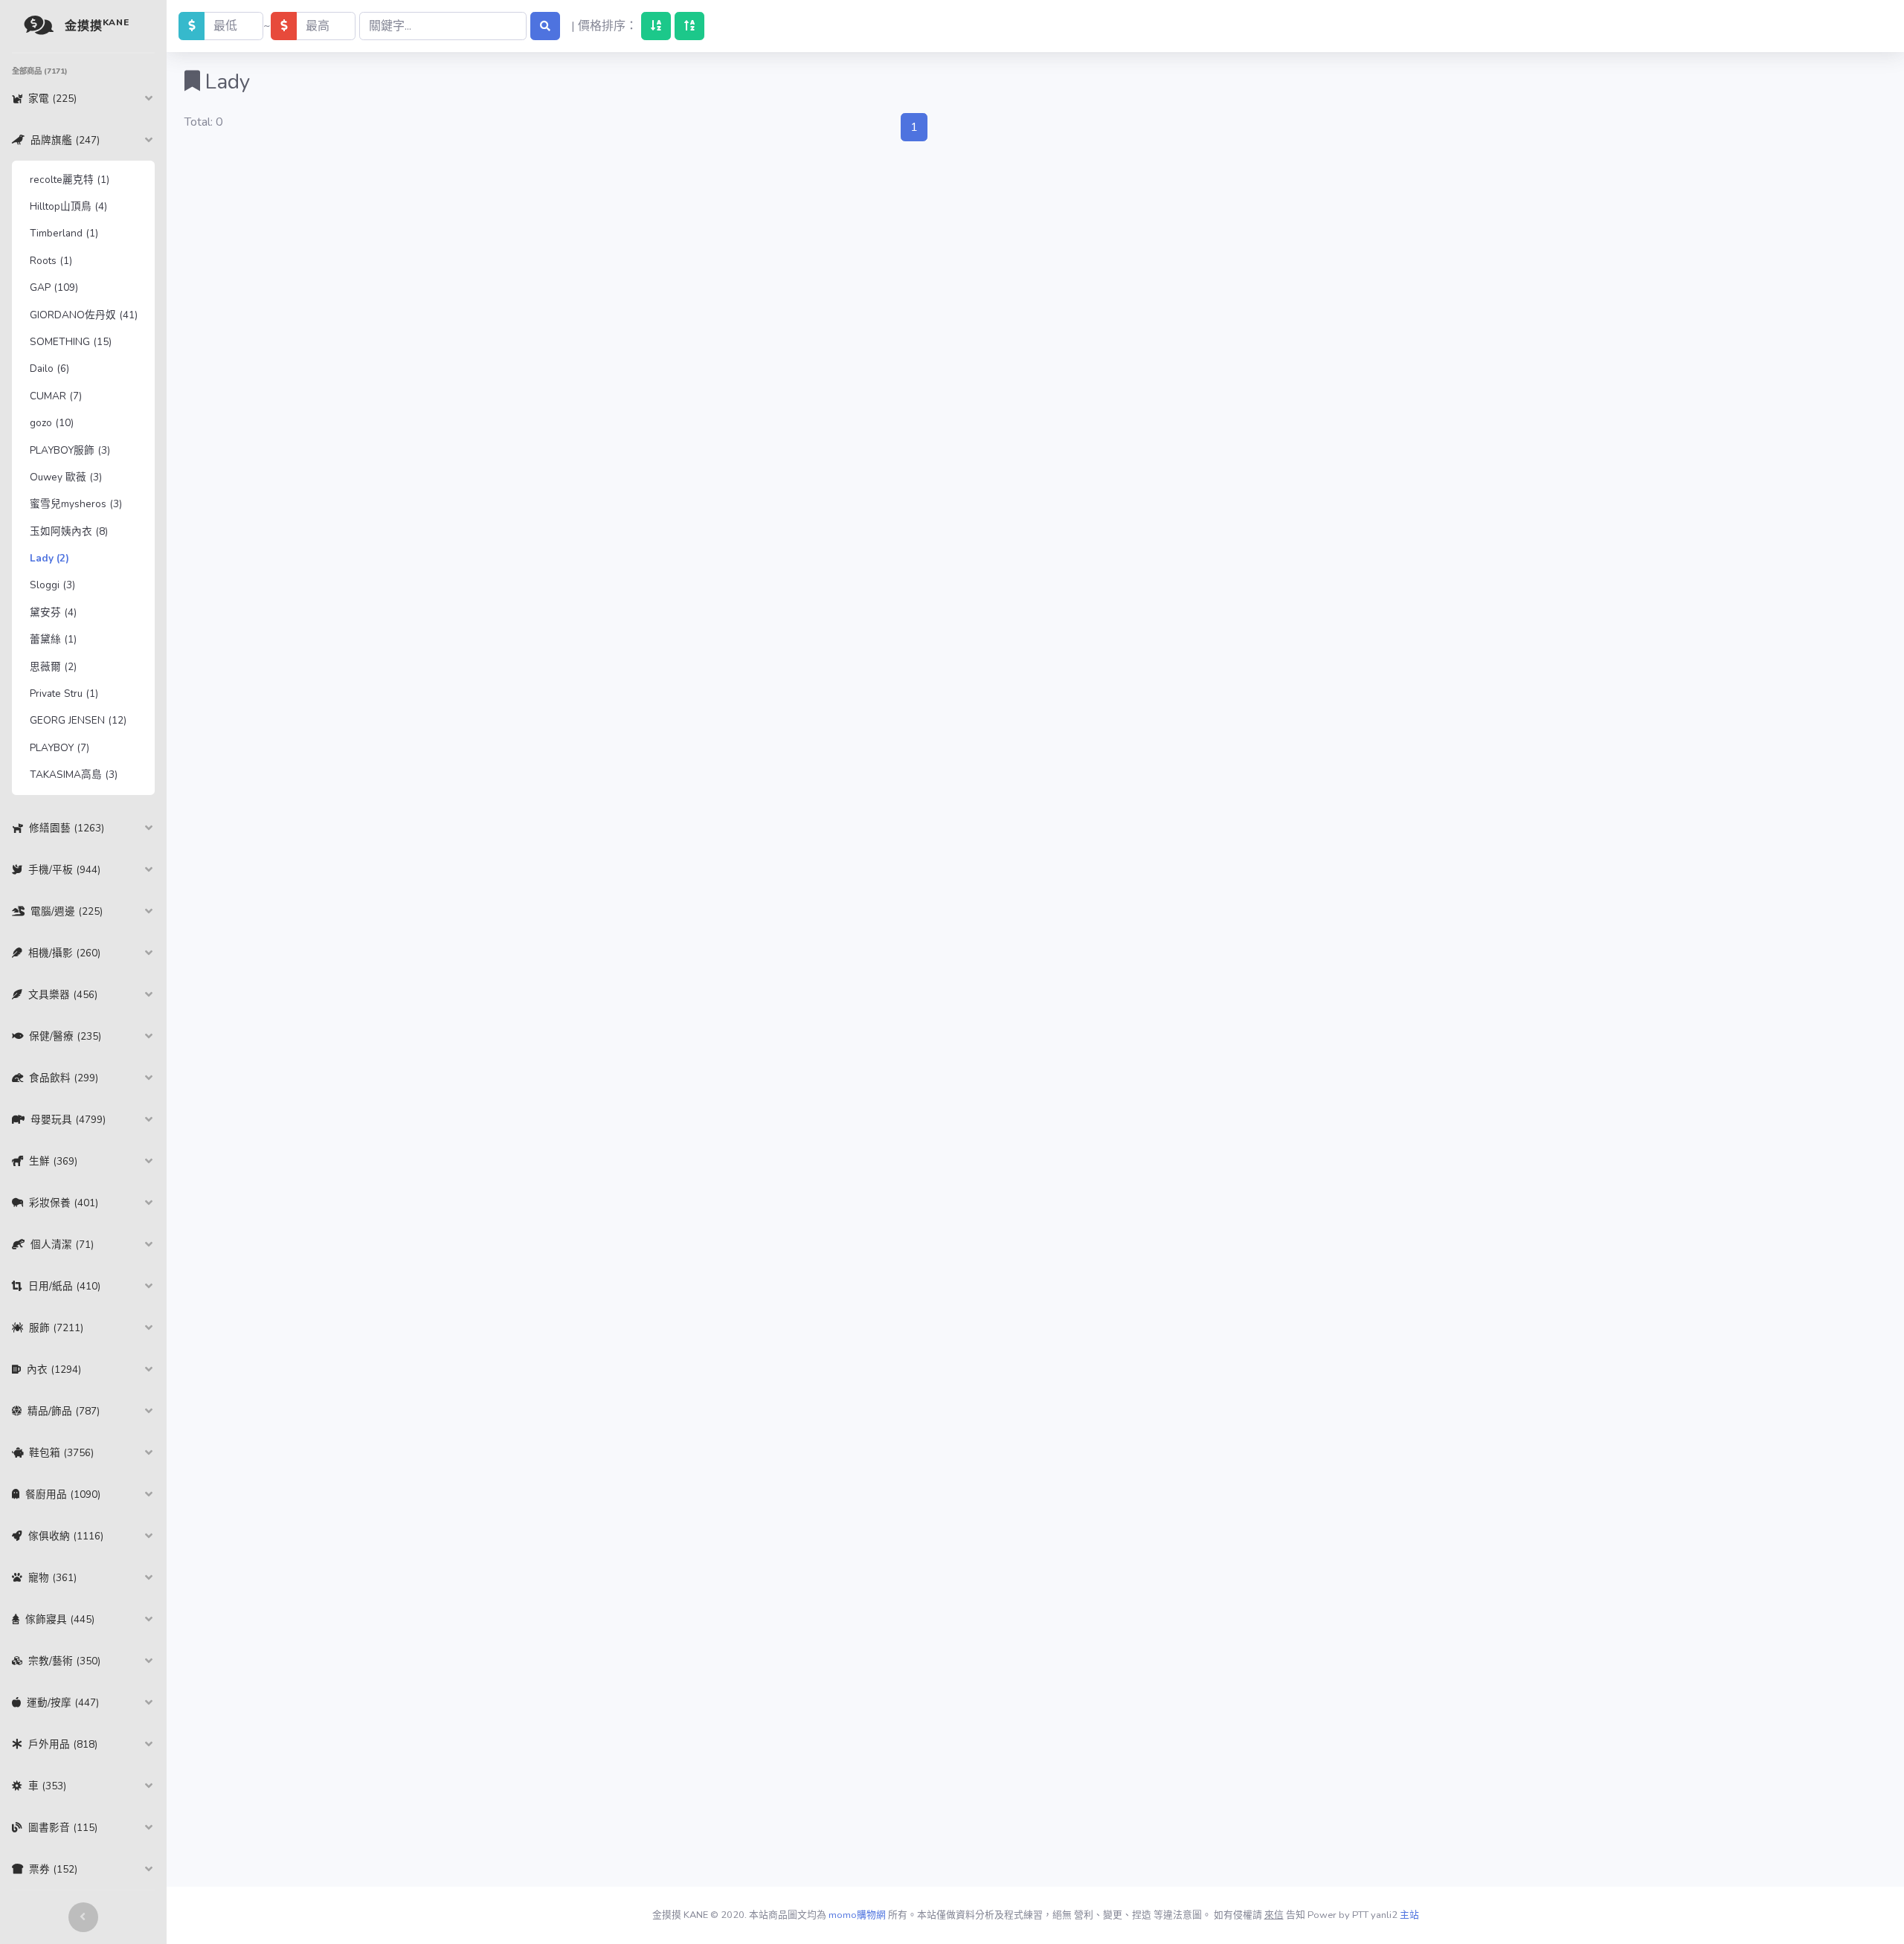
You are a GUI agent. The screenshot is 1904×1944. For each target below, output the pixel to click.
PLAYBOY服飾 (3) (70, 450)
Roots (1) (51, 261)
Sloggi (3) (52, 585)
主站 (1409, 1915)
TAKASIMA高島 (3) (74, 775)
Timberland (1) (64, 233)
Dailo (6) (49, 368)
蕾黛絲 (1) (53, 639)
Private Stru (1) (64, 693)
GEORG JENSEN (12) (78, 720)
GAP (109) (54, 287)
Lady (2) (49, 558)
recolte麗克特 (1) (70, 180)
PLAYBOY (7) (59, 748)
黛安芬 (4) (53, 612)
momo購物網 (857, 1915)
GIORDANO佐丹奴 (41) (84, 315)
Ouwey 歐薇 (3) (66, 477)
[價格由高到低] (689, 26)
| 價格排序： (604, 26)
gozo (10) (52, 423)
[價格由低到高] (656, 26)
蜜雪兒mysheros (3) (76, 504)
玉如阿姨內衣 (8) (69, 531)
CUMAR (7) (56, 396)
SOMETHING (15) (71, 342)
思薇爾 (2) (53, 667)
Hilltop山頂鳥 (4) (68, 206)
